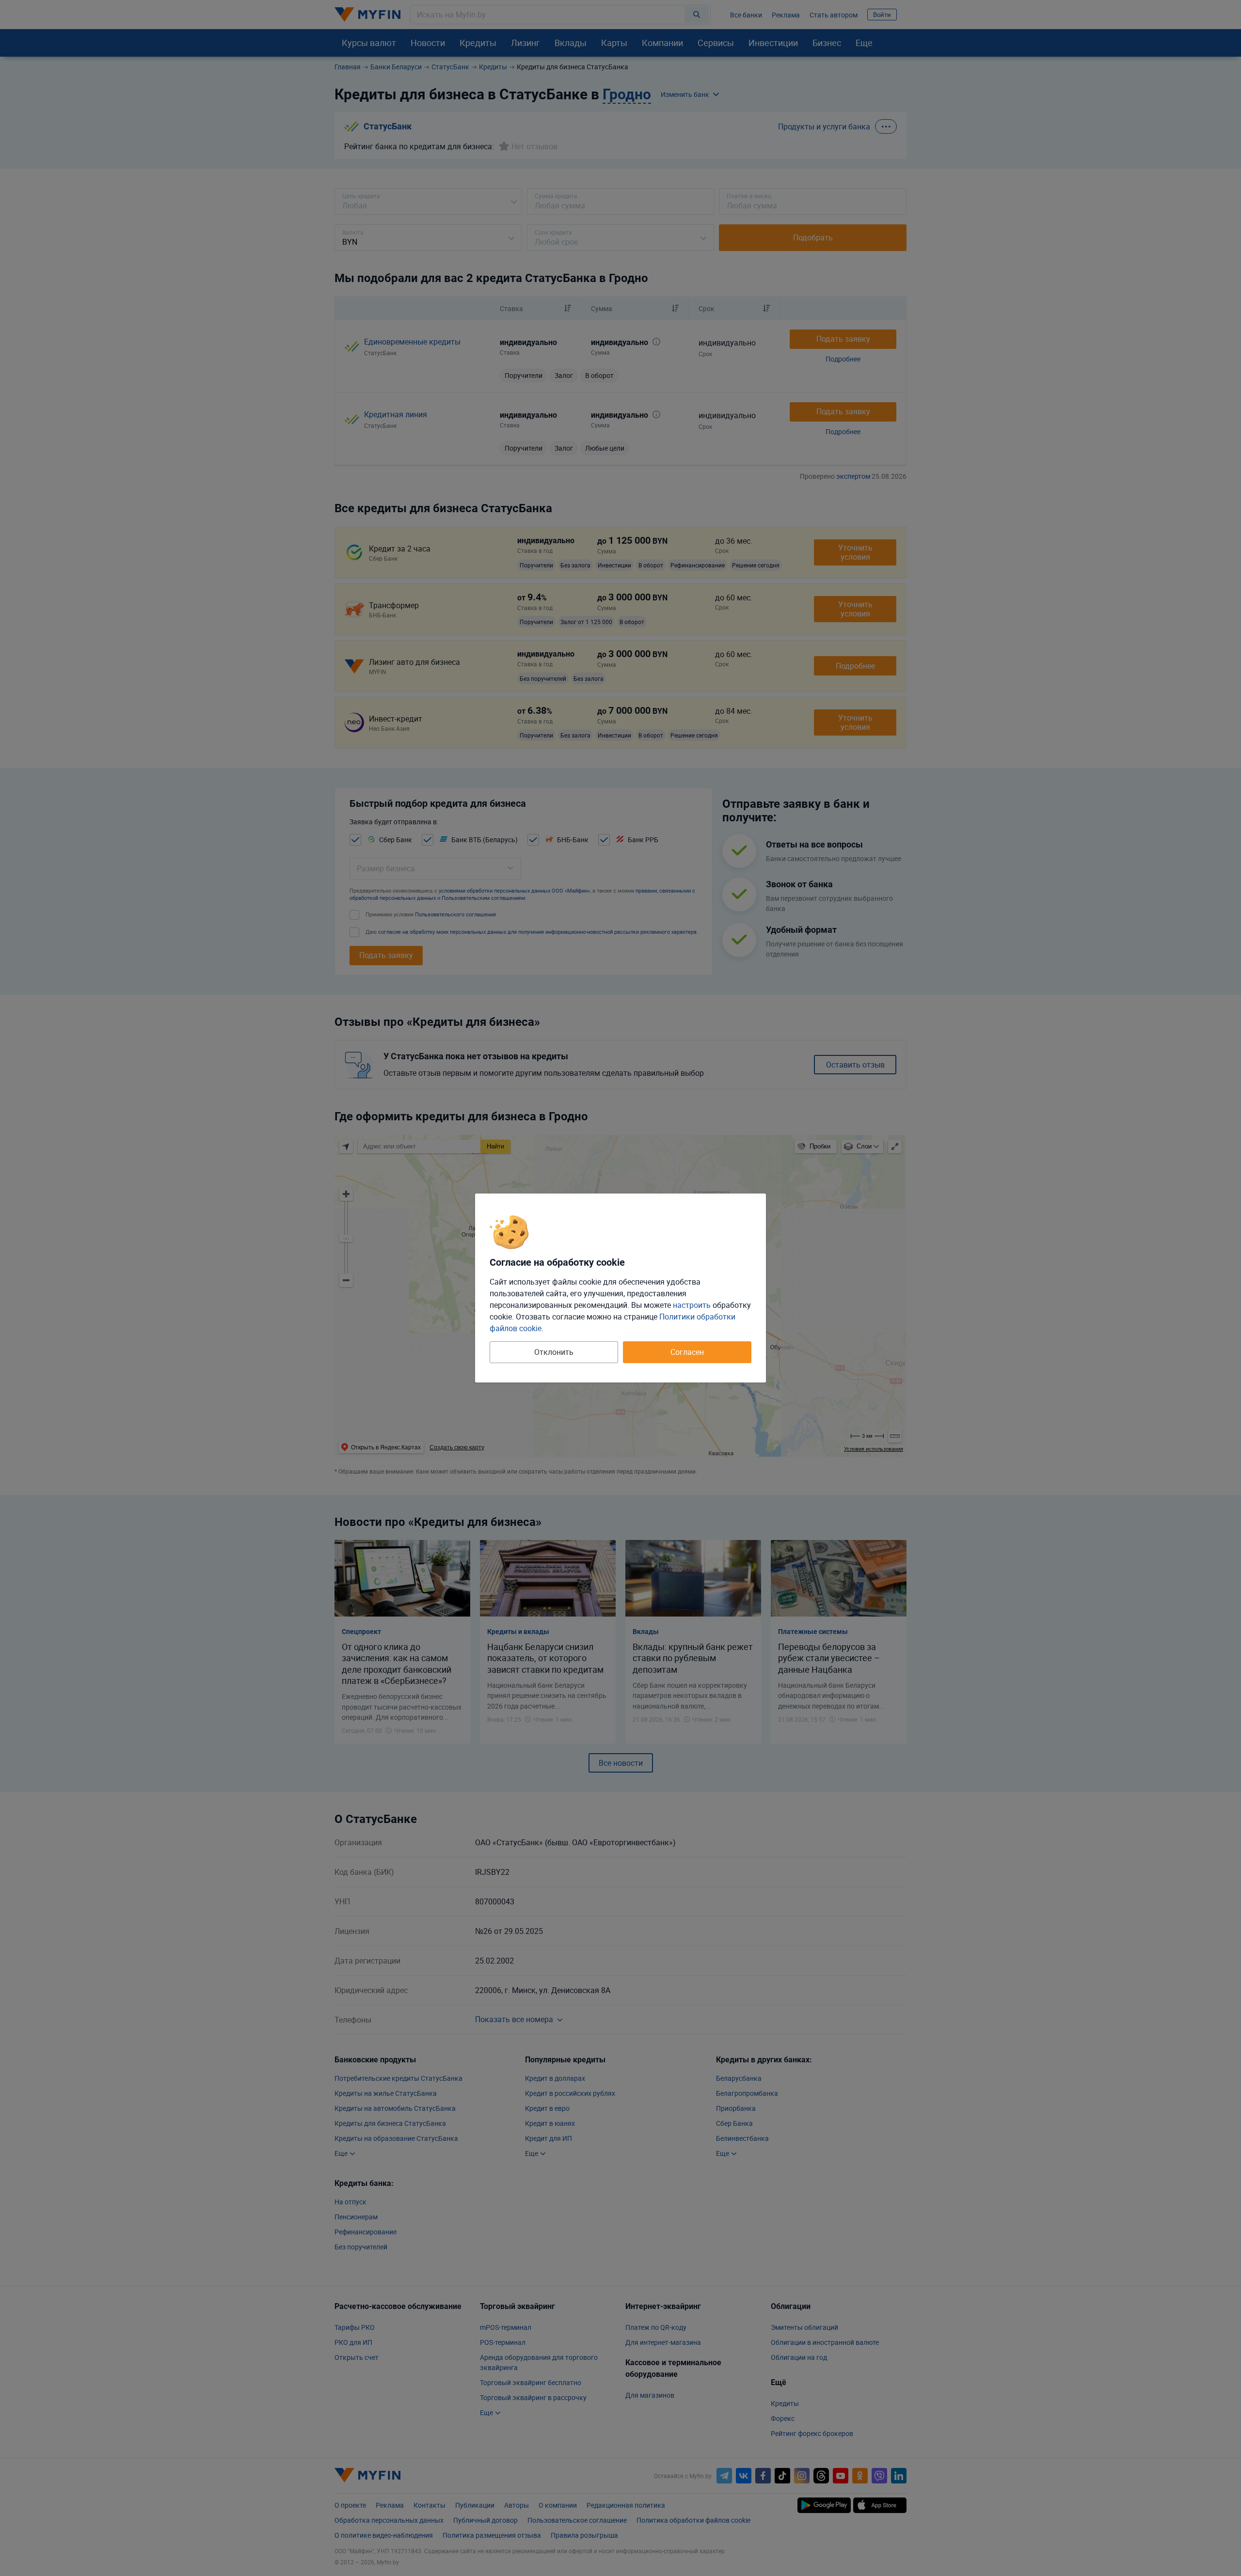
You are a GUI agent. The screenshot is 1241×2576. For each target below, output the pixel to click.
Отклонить (554, 1352)
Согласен (687, 1352)
